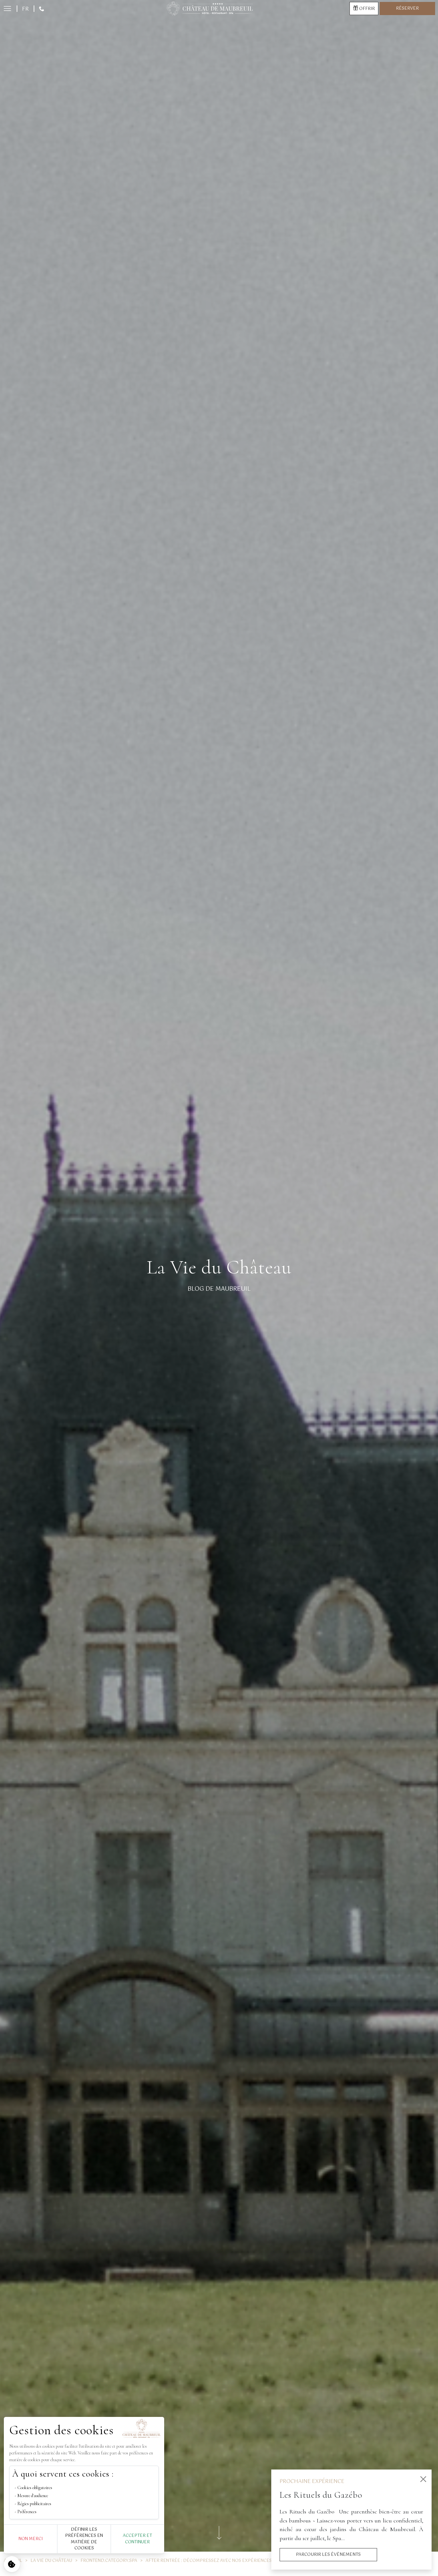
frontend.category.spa (109, 2561)
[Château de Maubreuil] (209, 9)
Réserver (407, 9)
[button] (10, 9)
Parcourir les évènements (328, 2555)
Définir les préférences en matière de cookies (84, 2539)
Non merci (31, 2539)
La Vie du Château (51, 2561)
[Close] (423, 2479)
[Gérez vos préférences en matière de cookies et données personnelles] (12, 2564)
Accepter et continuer (137, 2539)
